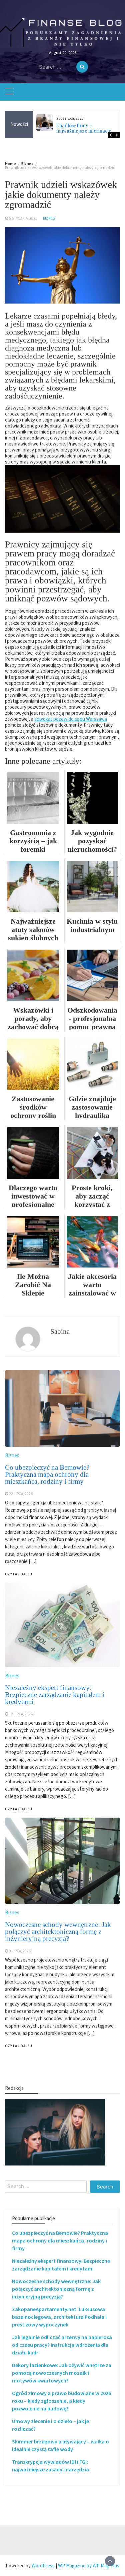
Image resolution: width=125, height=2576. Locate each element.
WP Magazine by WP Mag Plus (89, 2566)
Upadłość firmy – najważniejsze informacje (84, 128)
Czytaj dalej (19, 2046)
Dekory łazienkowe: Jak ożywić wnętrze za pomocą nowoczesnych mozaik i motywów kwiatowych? (62, 2373)
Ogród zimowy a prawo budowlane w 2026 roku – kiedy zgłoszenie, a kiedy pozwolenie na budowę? (61, 2401)
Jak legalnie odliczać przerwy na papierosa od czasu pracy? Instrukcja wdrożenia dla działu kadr (62, 2345)
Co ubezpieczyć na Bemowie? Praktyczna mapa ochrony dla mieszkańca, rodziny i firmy (60, 2240)
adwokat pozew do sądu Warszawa (71, 719)
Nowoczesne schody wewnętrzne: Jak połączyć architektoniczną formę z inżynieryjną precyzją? (58, 1932)
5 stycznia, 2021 (23, 218)
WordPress (43, 2566)
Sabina (60, 1331)
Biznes (49, 218)
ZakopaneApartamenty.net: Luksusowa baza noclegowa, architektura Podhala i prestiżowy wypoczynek (59, 2317)
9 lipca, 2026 (20, 1951)
